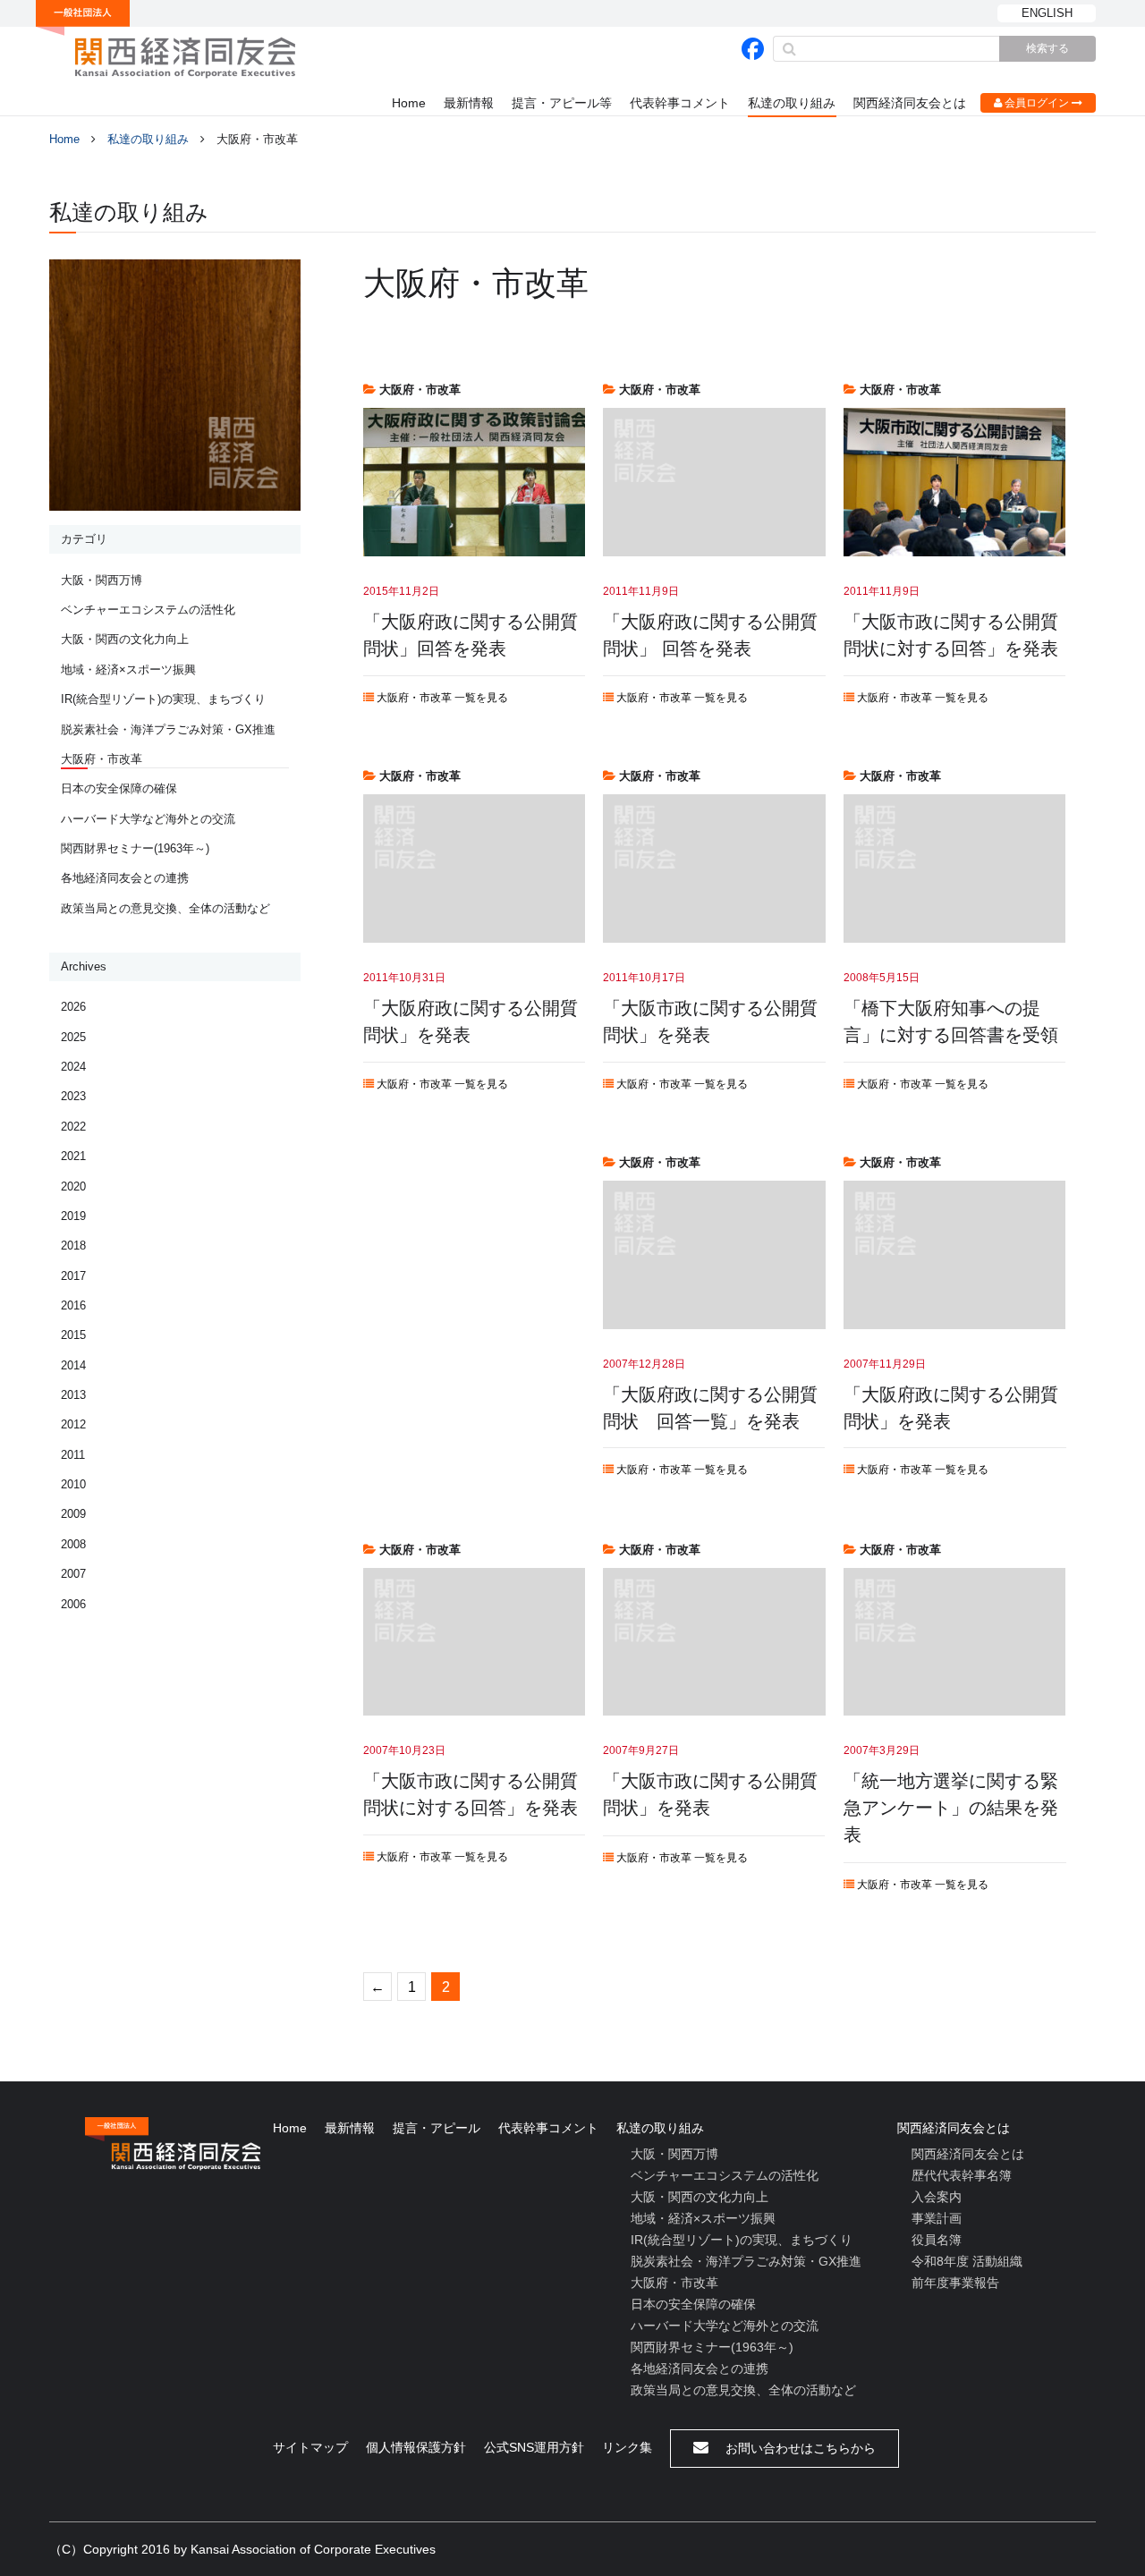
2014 (73, 1365)
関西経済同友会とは (910, 103)
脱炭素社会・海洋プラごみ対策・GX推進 (168, 729)
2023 (73, 1096)
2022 (73, 1127)
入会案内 (937, 2197)
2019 (73, 1216)
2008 (73, 1544)
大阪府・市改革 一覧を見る (441, 698)
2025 (73, 1037)
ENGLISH (1047, 13)
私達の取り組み (792, 103)
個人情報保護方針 (416, 2447)
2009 (73, 1514)
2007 (73, 1574)
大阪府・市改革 (102, 759)
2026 (73, 1007)
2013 (73, 1395)
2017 (73, 1276)
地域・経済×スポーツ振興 (128, 669)
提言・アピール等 (562, 103)
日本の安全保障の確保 (119, 788)
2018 (73, 1246)
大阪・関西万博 (102, 580)
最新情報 (469, 103)
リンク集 (627, 2447)
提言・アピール (437, 2128)
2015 (73, 1335)
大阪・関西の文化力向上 (125, 639)
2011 (73, 1455)
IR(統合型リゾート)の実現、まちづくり (163, 699)
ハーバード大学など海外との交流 (148, 819)
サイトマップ (310, 2447)
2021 (73, 1156)
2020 (73, 1186)
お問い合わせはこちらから (799, 2448)
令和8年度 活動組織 (967, 2261)
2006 (73, 1604)
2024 (73, 1067)
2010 (73, 1484)
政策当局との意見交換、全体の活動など (165, 908)
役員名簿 (937, 2240)
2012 (73, 1424)
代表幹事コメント (680, 103)
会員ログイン (1037, 103)
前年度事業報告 (955, 2283)
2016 (73, 1305)
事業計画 (937, 2218)
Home (409, 103)
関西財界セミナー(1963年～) (135, 848)
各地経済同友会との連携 (125, 878)
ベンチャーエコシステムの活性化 (148, 610)
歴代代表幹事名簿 (962, 2175)
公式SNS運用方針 (534, 2447)
